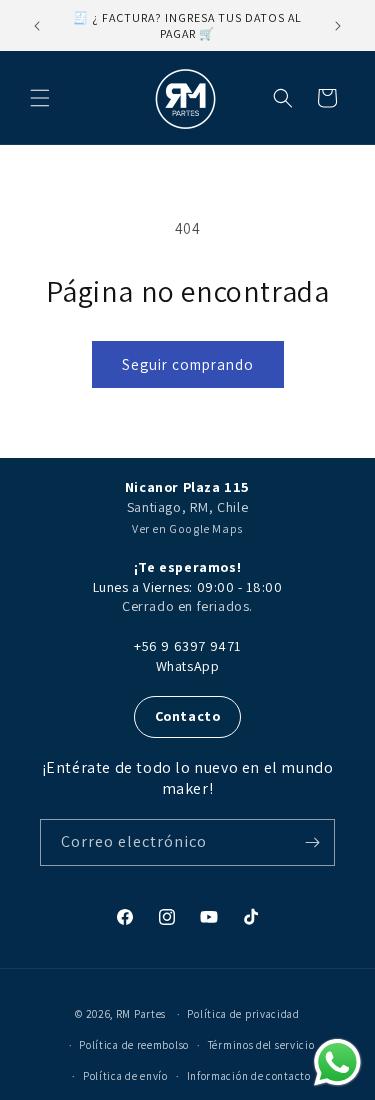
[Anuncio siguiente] (338, 26)
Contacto (188, 716)
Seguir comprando (188, 364)
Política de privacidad (243, 1014)
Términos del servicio (261, 1045)
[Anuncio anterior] (37, 26)
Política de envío (125, 1076)
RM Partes (141, 1014)
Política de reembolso (134, 1045)
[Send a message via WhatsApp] (337, 1062)
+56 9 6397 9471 (187, 646)
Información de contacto (249, 1076)
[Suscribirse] (312, 842)
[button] (40, 98)
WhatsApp (188, 666)
